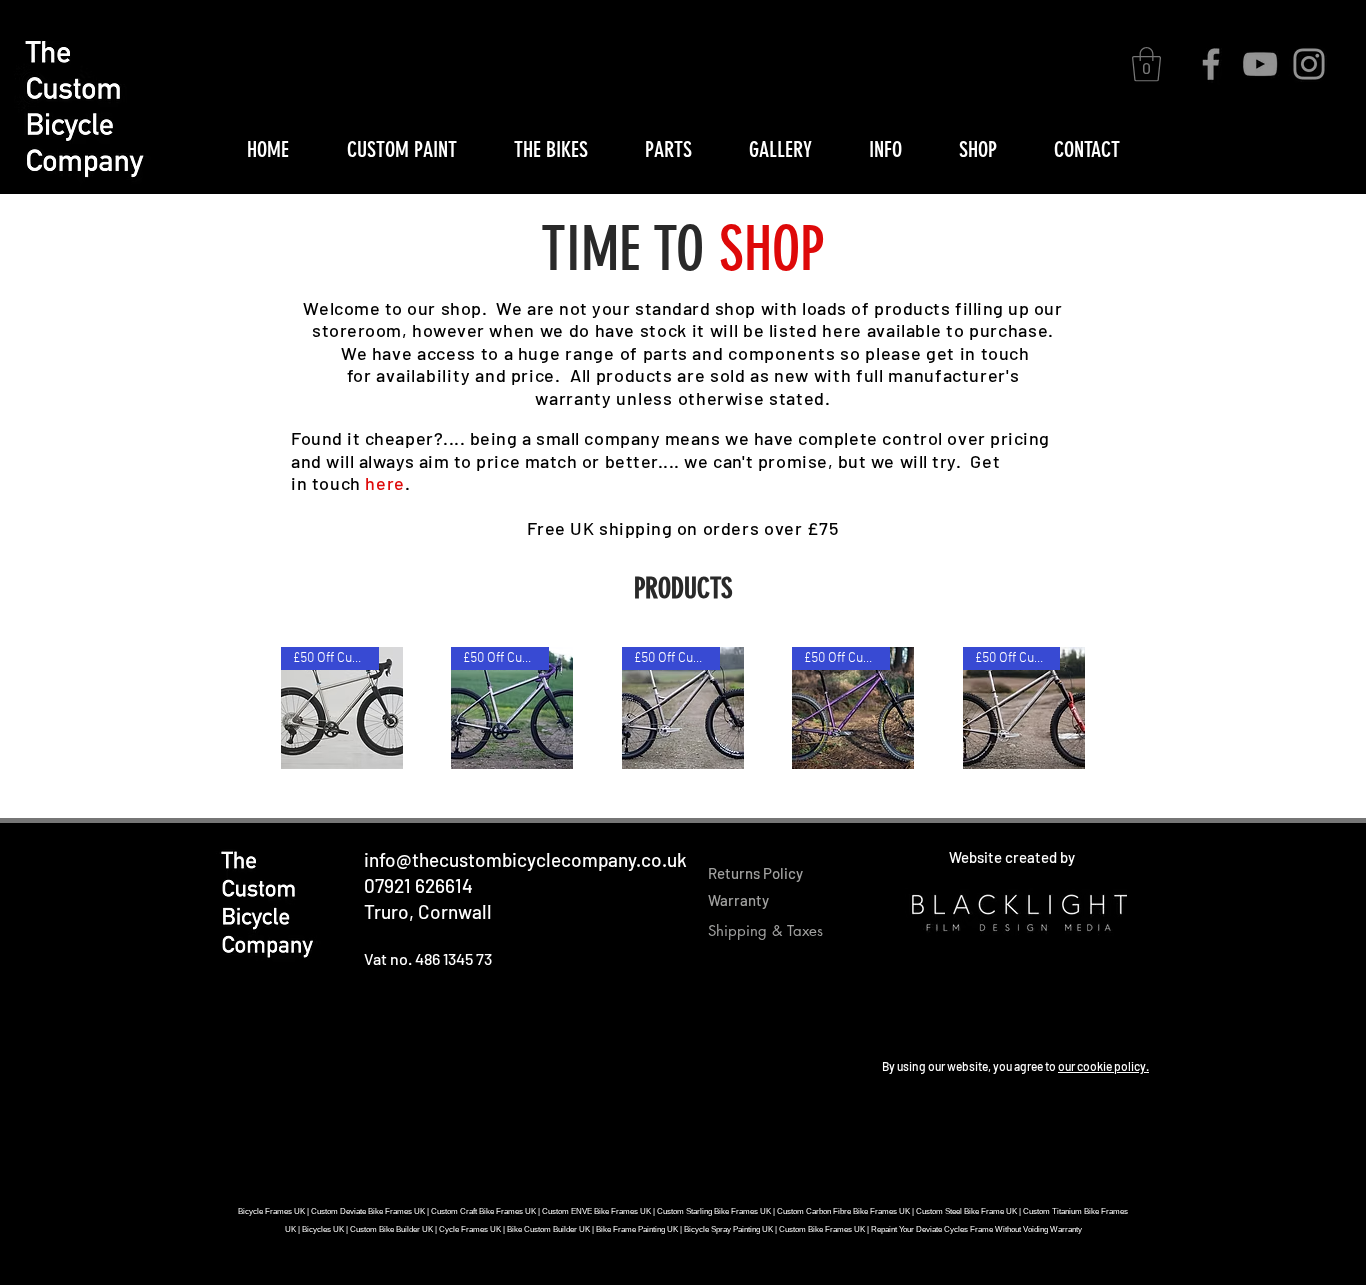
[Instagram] (1309, 64)
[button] (1146, 64)
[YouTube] (1260, 64)
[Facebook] (1211, 64)
